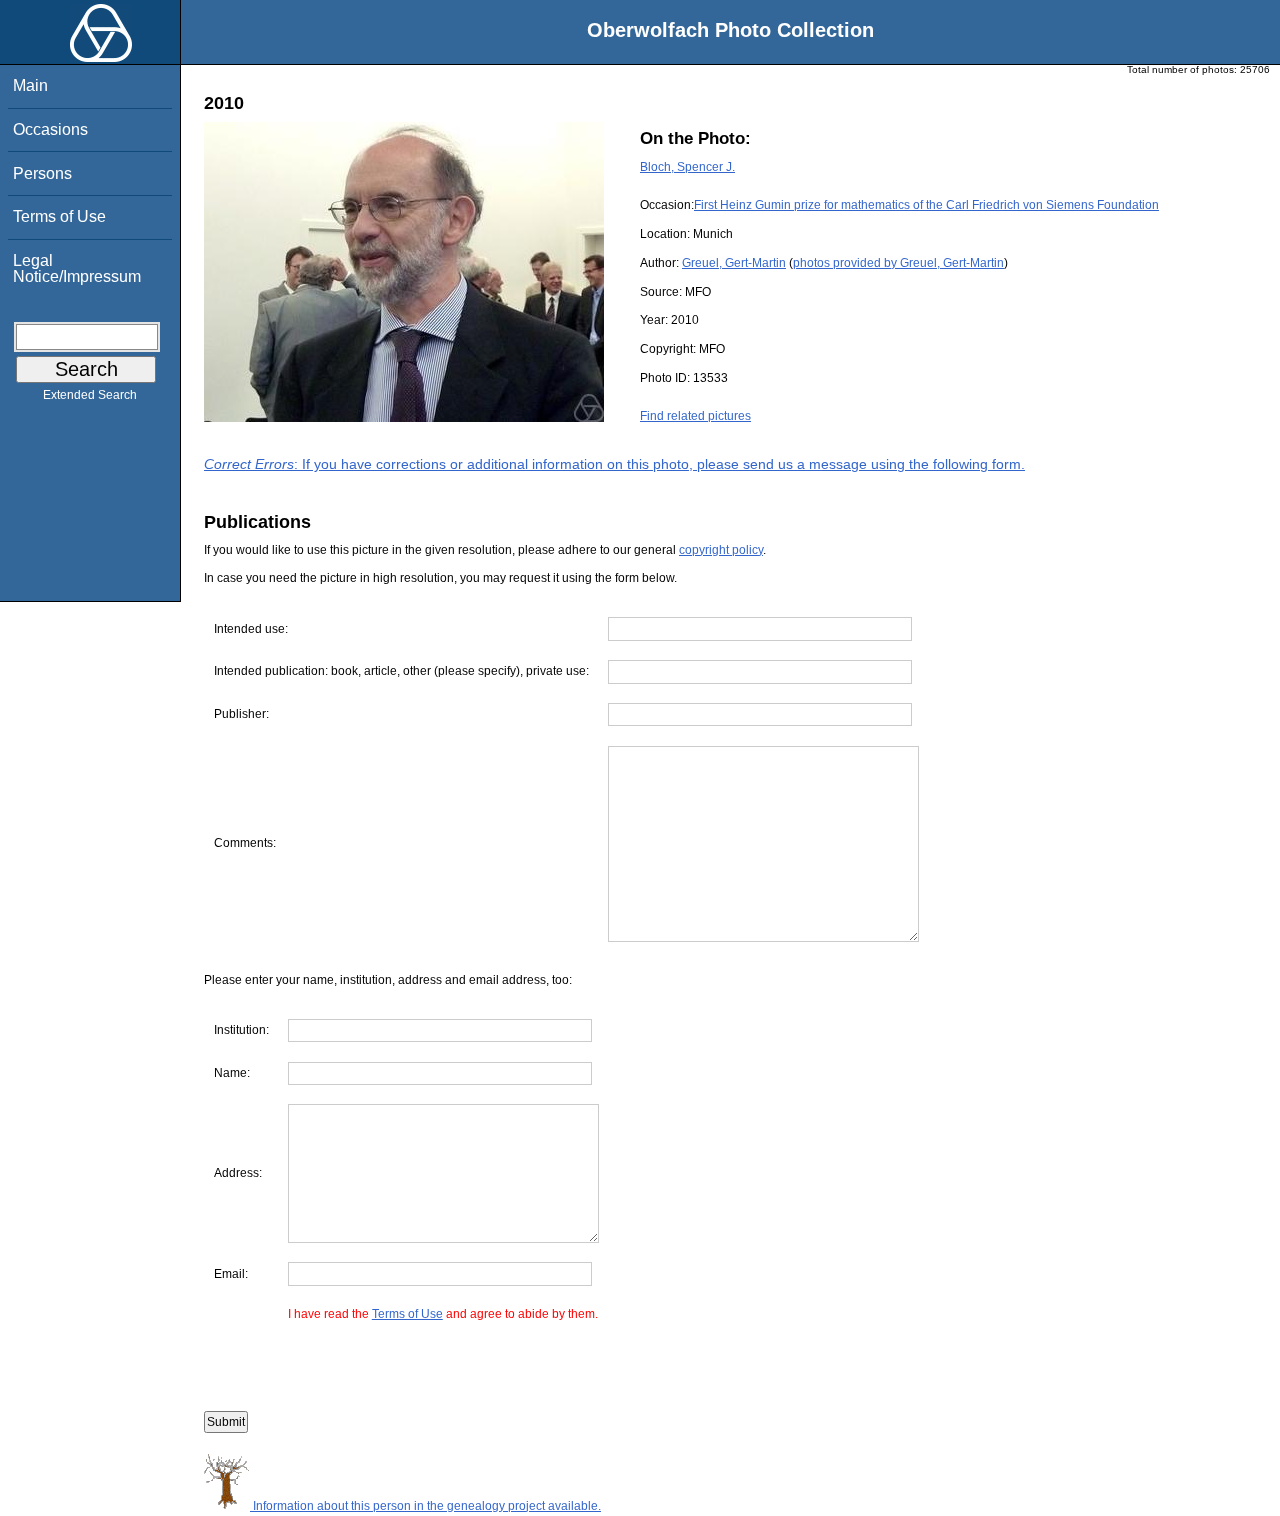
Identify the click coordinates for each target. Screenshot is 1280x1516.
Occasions (50, 129)
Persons (42, 173)
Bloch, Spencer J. (687, 167)
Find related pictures (695, 416)
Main (30, 85)
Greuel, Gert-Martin (734, 263)
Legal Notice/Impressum (77, 268)
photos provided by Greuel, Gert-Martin (898, 263)
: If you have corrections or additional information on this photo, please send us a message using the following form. (614, 464)
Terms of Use (59, 216)
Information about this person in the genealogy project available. (425, 1506)
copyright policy (721, 550)
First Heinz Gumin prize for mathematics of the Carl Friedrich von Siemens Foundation (926, 205)
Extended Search (90, 395)
